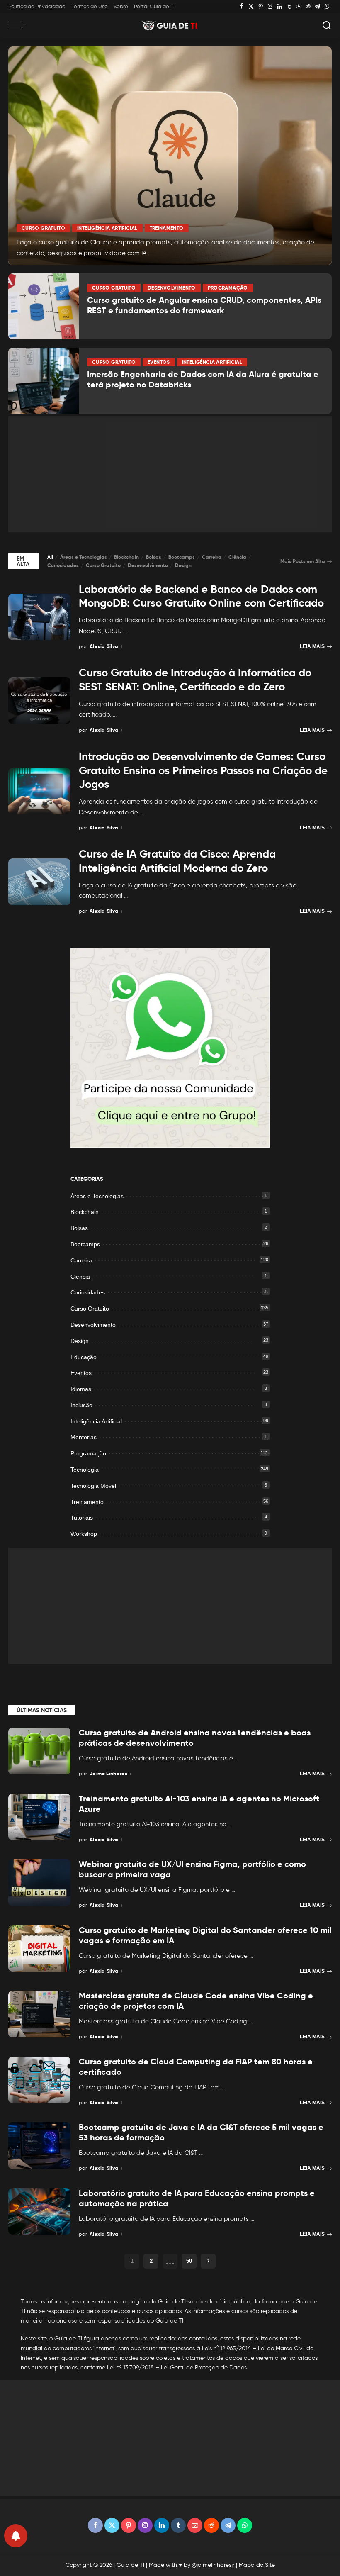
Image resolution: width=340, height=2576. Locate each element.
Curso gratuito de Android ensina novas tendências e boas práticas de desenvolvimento (195, 1738)
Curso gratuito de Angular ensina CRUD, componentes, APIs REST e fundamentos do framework (204, 305)
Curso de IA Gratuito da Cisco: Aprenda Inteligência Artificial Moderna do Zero (177, 861)
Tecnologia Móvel (93, 1486)
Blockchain (126, 557)
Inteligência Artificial (107, 228)
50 (189, 2261)
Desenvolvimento (171, 288)
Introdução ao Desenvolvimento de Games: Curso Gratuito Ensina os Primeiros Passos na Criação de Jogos (203, 770)
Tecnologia (85, 1470)
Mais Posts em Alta (303, 561)
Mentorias (84, 1437)
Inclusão (81, 1405)
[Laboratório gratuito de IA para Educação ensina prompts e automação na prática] (39, 2212)
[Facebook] (242, 7)
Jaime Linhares (108, 1773)
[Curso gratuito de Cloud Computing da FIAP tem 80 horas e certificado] (39, 2080)
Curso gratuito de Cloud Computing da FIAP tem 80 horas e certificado (196, 2067)
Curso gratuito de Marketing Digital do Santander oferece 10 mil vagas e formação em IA (205, 1935)
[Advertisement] (170, 474)
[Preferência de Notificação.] (16, 2536)
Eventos (159, 362)
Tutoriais (82, 1518)
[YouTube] (299, 7)
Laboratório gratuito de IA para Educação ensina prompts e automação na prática (197, 2198)
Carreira (212, 557)
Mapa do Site (257, 2565)
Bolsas (154, 557)
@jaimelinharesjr (213, 2565)
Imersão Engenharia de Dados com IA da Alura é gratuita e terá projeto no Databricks (203, 379)
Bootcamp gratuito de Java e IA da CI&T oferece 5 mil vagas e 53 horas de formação (201, 2132)
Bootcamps (182, 557)
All (50, 557)
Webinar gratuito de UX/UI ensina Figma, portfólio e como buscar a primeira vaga (192, 1869)
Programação (228, 288)
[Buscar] (327, 26)
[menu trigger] (19, 26)
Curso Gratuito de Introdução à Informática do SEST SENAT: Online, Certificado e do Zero (195, 680)
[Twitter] (251, 7)
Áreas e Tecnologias (84, 557)
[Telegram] (317, 7)
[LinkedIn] (280, 7)
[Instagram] (270, 7)
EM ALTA (23, 561)
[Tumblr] (289, 7)
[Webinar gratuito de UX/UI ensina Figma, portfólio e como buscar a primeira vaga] (39, 1883)
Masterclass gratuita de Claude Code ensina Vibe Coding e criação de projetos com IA (196, 2001)
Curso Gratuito (43, 228)
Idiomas (81, 1389)
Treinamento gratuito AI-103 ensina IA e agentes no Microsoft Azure (199, 1804)
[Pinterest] (261, 7)
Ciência (237, 557)
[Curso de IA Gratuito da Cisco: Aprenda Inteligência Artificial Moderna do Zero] (39, 882)
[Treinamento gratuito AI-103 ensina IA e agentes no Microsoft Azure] (39, 1817)
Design (183, 565)
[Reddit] (308, 7)
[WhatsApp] (327, 7)
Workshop (84, 1534)
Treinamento (167, 228)
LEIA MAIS (312, 646)
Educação (84, 1357)
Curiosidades (63, 565)
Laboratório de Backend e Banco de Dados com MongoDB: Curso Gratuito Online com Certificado (201, 596)
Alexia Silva (104, 646)
